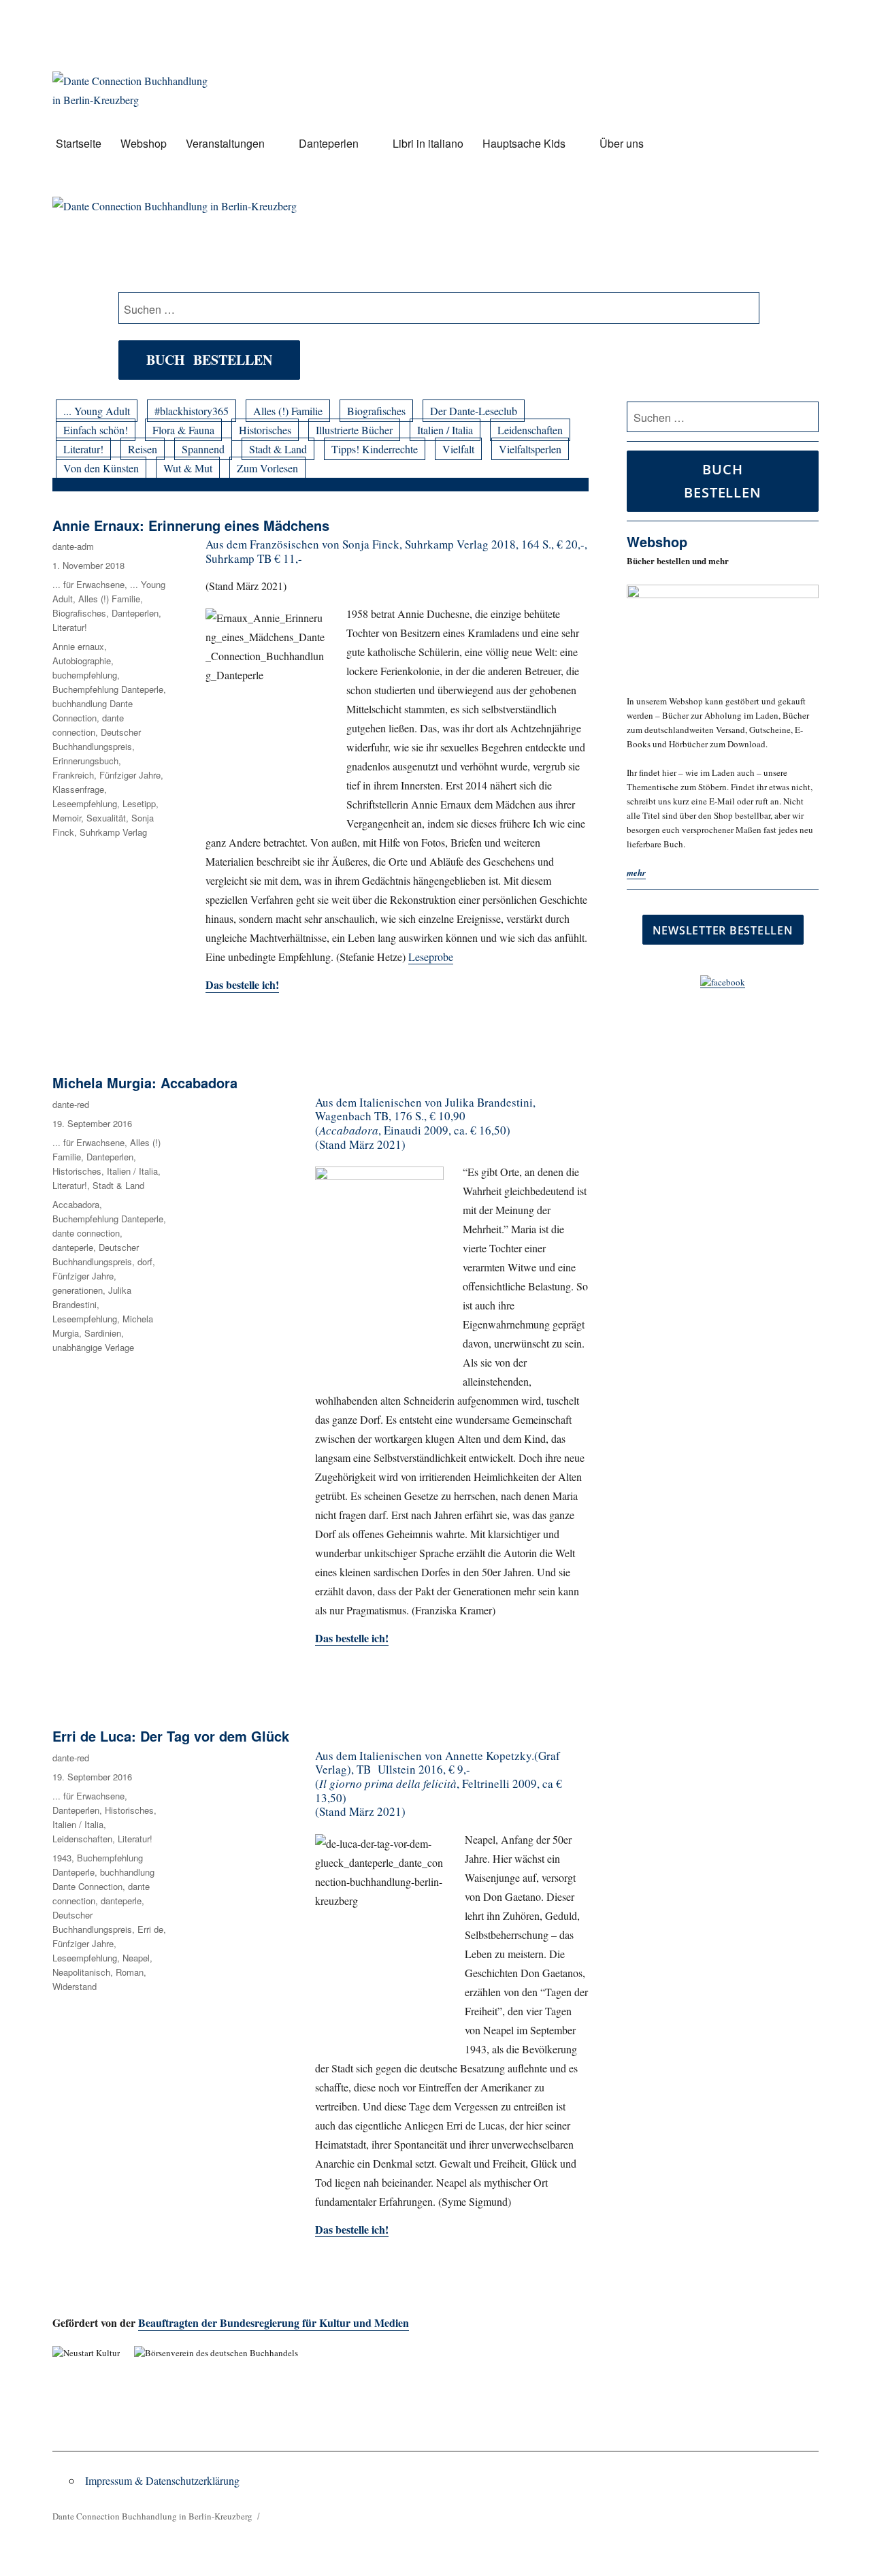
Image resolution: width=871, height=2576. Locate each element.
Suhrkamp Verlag (113, 832)
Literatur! (83, 449)
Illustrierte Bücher (354, 430)
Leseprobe (431, 957)
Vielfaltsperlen (530, 449)
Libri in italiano (428, 143)
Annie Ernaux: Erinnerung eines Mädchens (191, 525)
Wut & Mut (188, 468)
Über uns (622, 143)
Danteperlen (329, 143)
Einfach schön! (96, 430)
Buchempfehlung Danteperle (108, 689)
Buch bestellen (209, 360)
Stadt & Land (278, 449)
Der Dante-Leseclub (474, 411)
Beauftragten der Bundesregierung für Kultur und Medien (274, 2322)
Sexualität (106, 818)
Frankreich (73, 775)
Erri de (150, 1929)
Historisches (265, 430)
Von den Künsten (101, 468)
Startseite (79, 143)
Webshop (144, 143)
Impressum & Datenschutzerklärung (162, 2480)
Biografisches (376, 411)
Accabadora (76, 1204)
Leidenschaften (530, 430)
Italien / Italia (445, 430)
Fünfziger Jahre (130, 775)
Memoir (67, 818)
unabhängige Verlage (93, 1347)
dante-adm (73, 546)
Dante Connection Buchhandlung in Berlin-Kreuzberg (152, 2516)
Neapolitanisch (81, 1972)
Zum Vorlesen (267, 468)
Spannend (203, 449)
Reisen (143, 449)
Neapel (136, 1958)
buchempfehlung (85, 675)
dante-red (71, 1104)
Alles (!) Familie (288, 411)
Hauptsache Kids (524, 143)
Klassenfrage (78, 789)
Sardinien (103, 1333)
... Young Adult (97, 411)
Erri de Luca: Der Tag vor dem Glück (171, 1736)
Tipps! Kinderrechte (375, 449)
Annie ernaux (78, 646)
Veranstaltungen (225, 143)
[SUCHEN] (806, 417)
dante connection (86, 1233)
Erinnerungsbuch (85, 761)
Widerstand (75, 1986)
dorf (145, 1261)
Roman (130, 1972)
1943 (62, 1858)
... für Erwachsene (88, 584)
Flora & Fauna (183, 430)
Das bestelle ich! (242, 984)
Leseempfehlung (85, 803)
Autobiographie (82, 661)
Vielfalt (458, 449)
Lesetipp (139, 803)
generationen (78, 1290)
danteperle (73, 1247)
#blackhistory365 (192, 411)
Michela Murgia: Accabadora (145, 1082)
